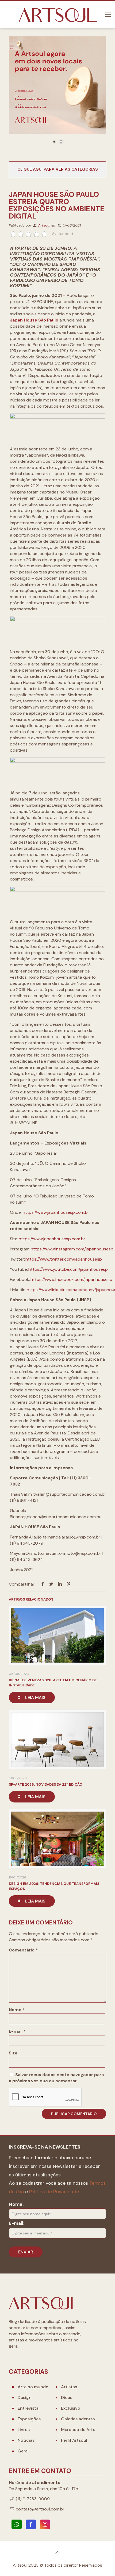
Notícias (26, 2440)
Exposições (29, 2419)
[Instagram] (45, 2524)
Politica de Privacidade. (54, 2192)
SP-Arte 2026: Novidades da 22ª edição (46, 1784)
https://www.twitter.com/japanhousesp (64, 1259)
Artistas (69, 2387)
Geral (23, 2451)
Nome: (16, 2204)
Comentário (23, 1950)
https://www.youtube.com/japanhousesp (68, 1269)
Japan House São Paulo (34, 320)
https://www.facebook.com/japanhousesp (71, 1279)
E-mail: (17, 2223)
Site (13, 2053)
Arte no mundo (33, 2387)
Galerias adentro (78, 2419)
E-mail (17, 2031)
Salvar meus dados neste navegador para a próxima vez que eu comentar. (56, 2078)
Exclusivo (71, 2408)
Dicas (67, 2397)
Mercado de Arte (78, 2430)
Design (25, 2397)
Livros (24, 2430)
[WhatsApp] (17, 2524)
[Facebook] (31, 2524)
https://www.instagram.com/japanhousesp (72, 1249)
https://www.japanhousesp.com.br (56, 1212)
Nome (17, 2010)
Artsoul (44, 225)
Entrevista (28, 2408)
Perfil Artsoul (74, 2440)
